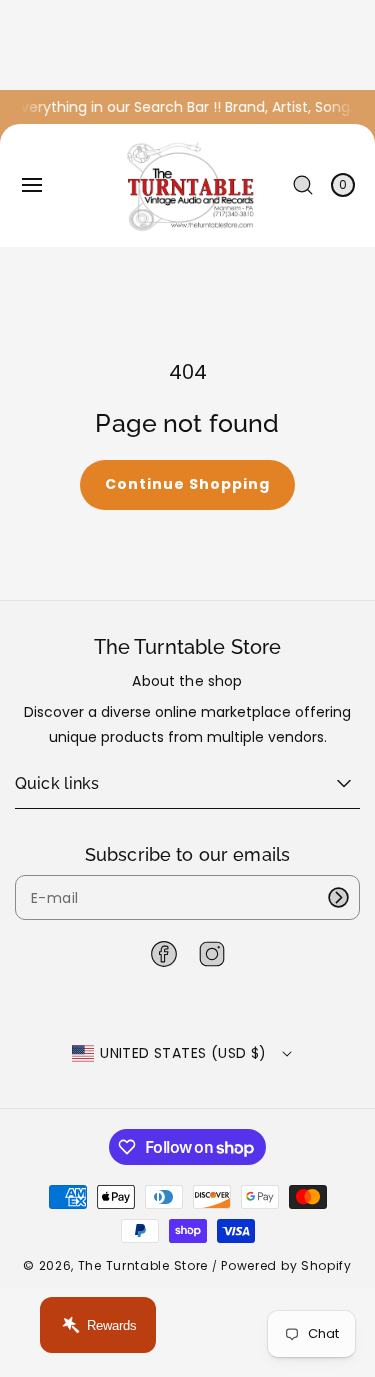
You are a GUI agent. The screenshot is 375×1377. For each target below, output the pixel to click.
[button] (32, 185)
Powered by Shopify (286, 1265)
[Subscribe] (338, 897)
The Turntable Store (143, 1265)
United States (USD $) (183, 1053)
